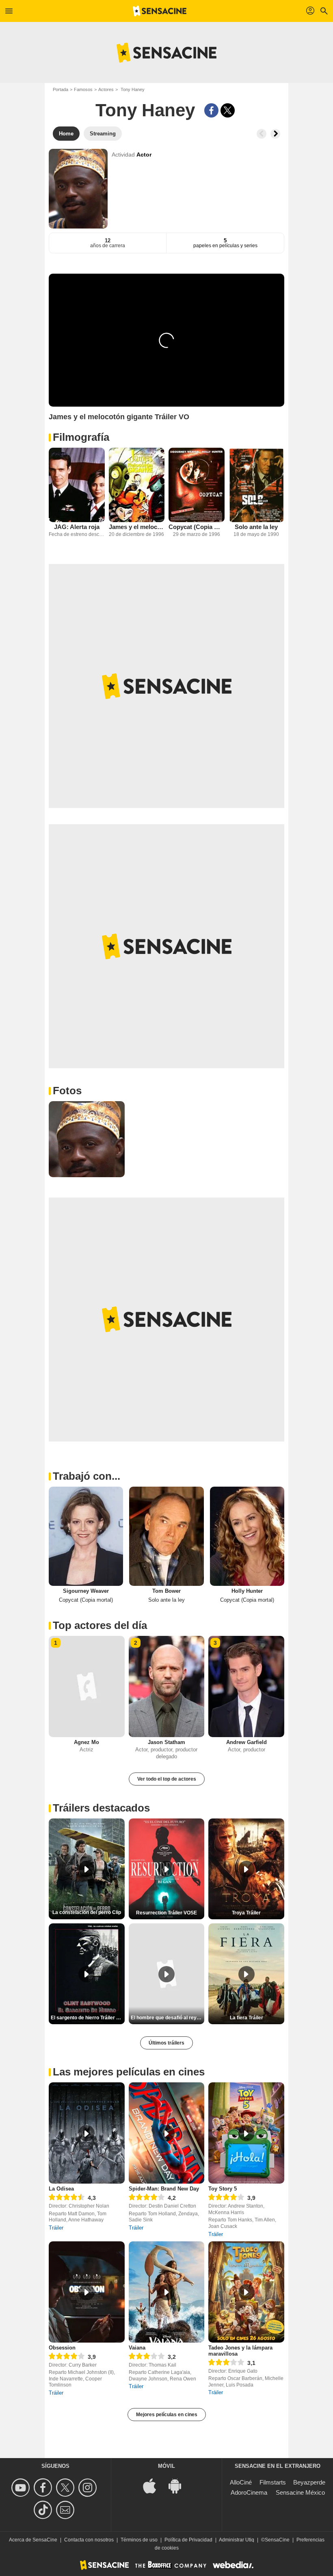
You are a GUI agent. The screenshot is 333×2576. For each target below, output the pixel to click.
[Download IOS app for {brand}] (154, 2485)
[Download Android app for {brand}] (179, 2485)
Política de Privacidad (188, 2540)
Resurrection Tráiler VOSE (166, 1913)
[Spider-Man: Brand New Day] (167, 2133)
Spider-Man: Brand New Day (164, 2189)
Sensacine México (300, 2492)
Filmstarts (273, 2482)
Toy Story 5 (223, 2189)
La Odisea (61, 2189)
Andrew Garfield (247, 1742)
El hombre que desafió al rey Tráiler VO (168, 2018)
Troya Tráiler (246, 1913)
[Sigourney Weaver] (86, 1536)
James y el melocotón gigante (137, 527)
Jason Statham (166, 1742)
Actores (106, 89)
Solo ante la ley (256, 527)
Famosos (83, 89)
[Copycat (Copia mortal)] (197, 485)
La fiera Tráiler (247, 2018)
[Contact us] (66, 2510)
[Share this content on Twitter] (228, 110)
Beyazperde (309, 2482)
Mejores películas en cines (167, 2415)
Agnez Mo (86, 1742)
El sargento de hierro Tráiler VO (87, 2018)
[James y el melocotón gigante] (137, 485)
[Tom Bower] (166, 1536)
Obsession (62, 2348)
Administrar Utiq (237, 2540)
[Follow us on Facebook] (44, 2488)
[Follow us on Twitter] (66, 2488)
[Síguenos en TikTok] (44, 2510)
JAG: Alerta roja (77, 527)
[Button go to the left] (262, 134)
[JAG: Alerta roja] (77, 485)
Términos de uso (139, 2540)
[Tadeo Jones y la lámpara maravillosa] (246, 2292)
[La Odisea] (87, 2133)
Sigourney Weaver (86, 1591)
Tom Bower (166, 1591)
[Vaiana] (167, 2292)
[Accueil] (160, 11)
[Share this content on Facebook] (211, 110)
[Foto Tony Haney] (87, 1139)
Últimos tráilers (166, 2043)
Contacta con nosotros (89, 2540)
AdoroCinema (249, 2492)
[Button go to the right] (275, 134)
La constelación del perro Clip (87, 1912)
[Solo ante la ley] (257, 485)
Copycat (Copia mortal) (197, 527)
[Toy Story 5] (246, 2133)
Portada (61, 89)
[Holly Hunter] (247, 1536)
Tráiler (56, 2228)
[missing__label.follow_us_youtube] (22, 2488)
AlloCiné (241, 2482)
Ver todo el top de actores (167, 1779)
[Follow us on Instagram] (89, 2488)
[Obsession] (87, 2292)
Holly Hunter (247, 1591)
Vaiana (137, 2348)
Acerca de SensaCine (33, 2540)
